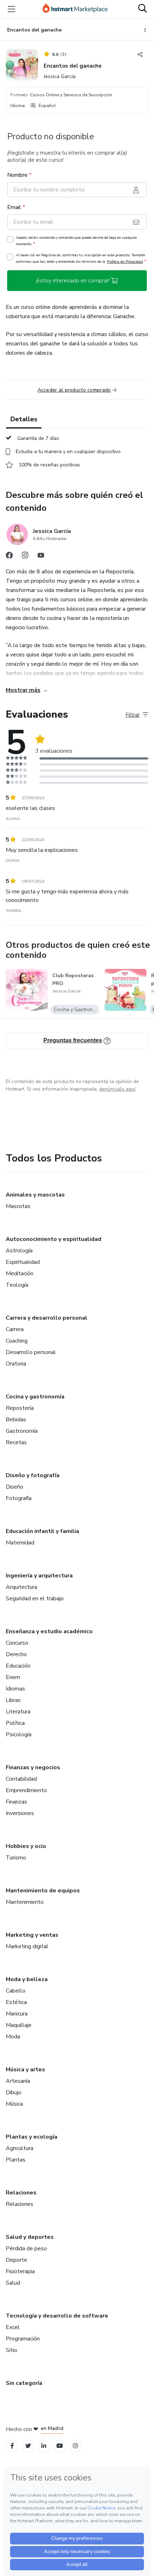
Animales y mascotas (35, 1195)
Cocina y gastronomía (35, 1397)
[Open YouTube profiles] (60, 2446)
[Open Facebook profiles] (12, 2446)
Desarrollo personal (31, 1352)
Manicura (17, 2014)
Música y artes (25, 2070)
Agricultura (20, 2148)
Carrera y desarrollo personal (47, 1318)
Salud (13, 2283)
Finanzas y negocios (33, 1767)
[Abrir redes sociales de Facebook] (9, 557)
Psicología (19, 1735)
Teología (17, 1285)
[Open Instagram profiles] (75, 2446)
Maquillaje (19, 2025)
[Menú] (11, 9)
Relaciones (21, 2193)
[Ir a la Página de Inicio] (75, 9)
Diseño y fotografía (33, 1475)
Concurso (17, 1643)
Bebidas (16, 1420)
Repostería (20, 1408)
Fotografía (19, 1498)
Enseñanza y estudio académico (49, 1631)
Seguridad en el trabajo (35, 1599)
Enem (13, 1677)
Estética (16, 2002)
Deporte (16, 2260)
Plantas (16, 2160)
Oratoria (16, 1364)
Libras (13, 1700)
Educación (18, 1666)
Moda (13, 2037)
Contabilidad (21, 1779)
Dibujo (14, 2092)
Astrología (19, 1251)
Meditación (20, 1274)
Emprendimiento (26, 1790)
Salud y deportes (30, 2237)
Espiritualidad (23, 1262)
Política (15, 1723)
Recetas (16, 1442)
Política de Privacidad (125, 261)
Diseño (15, 1487)
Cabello (16, 1991)
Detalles (24, 419)
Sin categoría (24, 2383)
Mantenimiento (25, 1902)
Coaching (17, 1341)
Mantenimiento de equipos (43, 1891)
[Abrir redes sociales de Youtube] (41, 557)
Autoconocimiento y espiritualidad (54, 1239)
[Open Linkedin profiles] (44, 2446)
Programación (23, 2339)
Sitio (11, 2350)
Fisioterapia (20, 2271)
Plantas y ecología (32, 2137)
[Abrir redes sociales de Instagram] (25, 557)
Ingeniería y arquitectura (39, 1576)
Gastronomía (22, 1431)
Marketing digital (27, 1946)
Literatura (18, 1712)
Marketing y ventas (32, 1935)
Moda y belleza (27, 1979)
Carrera (15, 1329)
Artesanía (18, 2081)
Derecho (16, 1654)
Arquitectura (21, 1587)
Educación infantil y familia (42, 1531)
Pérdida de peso (26, 2248)
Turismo (16, 1858)
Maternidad (20, 1543)
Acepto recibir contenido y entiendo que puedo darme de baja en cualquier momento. (76, 241)
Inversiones (20, 1813)
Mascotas (18, 1206)
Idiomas (15, 1689)
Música (14, 2104)
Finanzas (16, 1802)
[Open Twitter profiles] (28, 2446)
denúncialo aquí (117, 1089)
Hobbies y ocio (26, 1846)
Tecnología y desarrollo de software (57, 2316)
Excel (13, 2327)
